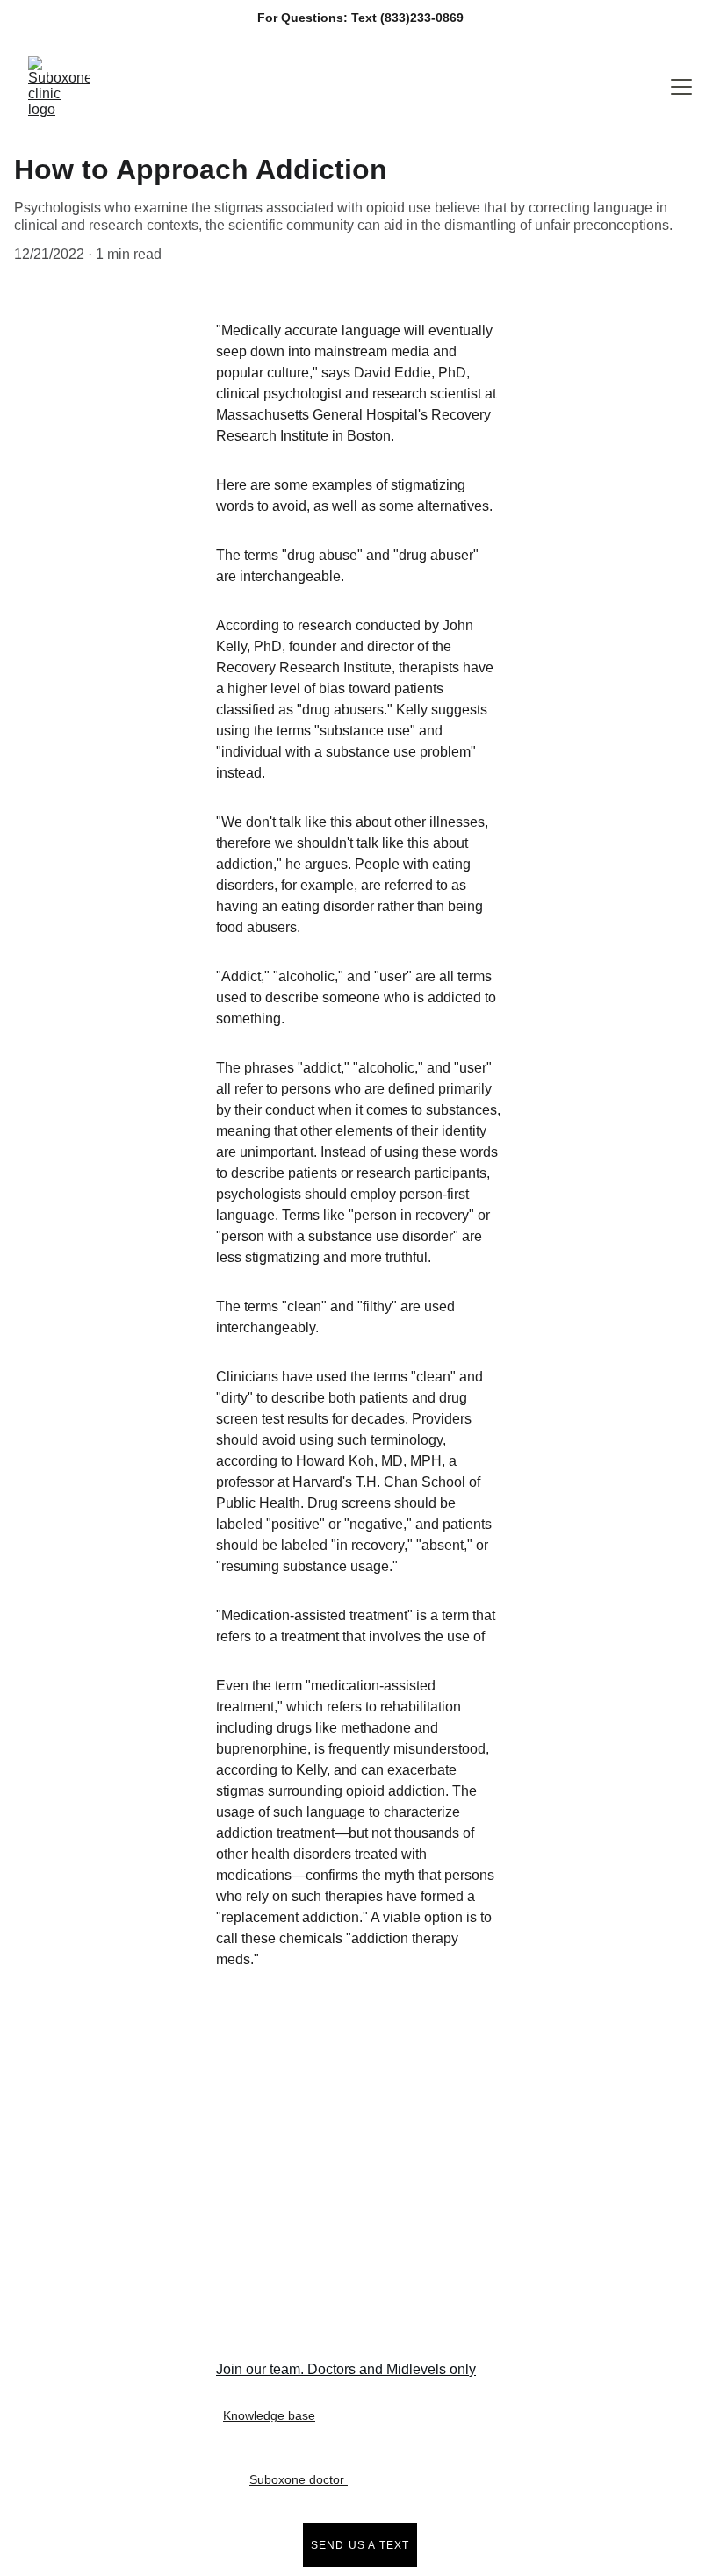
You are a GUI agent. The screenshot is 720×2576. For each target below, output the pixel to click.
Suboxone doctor (299, 2479)
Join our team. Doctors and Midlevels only (346, 2369)
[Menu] (681, 87)
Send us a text (360, 2545)
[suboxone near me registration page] (377, 2110)
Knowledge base (269, 2415)
